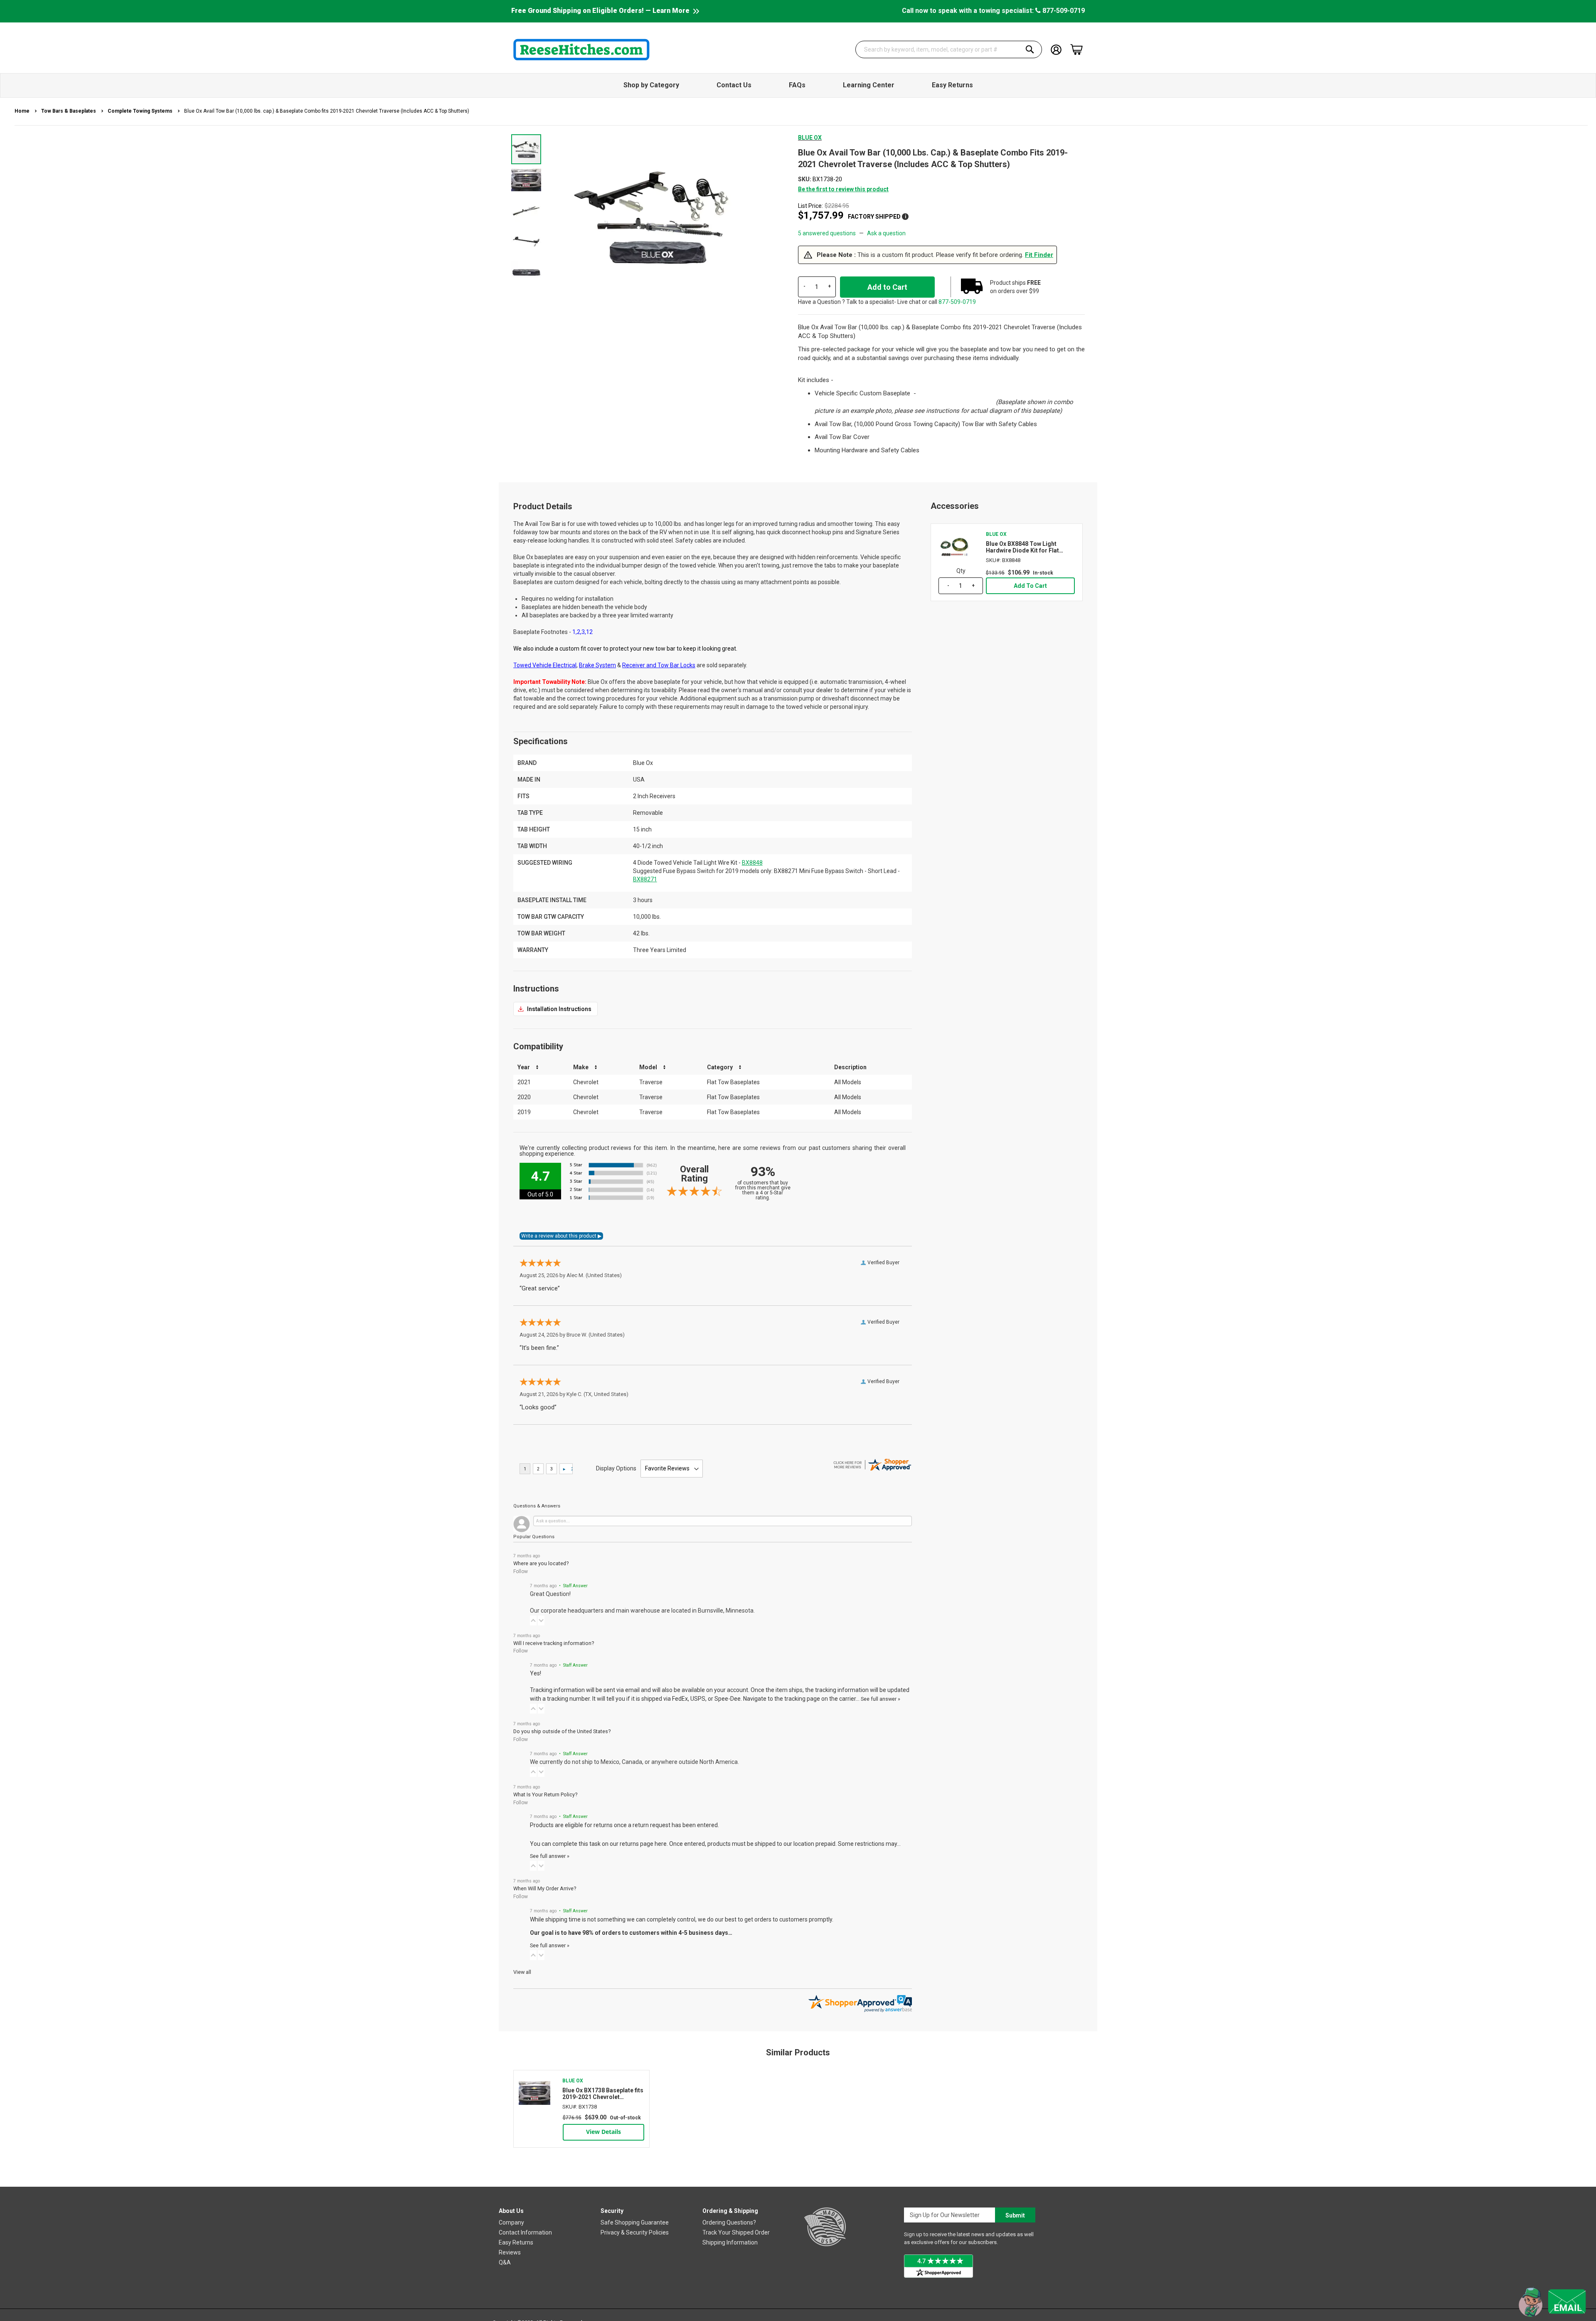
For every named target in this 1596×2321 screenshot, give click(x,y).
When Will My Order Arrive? (545, 1888)
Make (581, 1067)
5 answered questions (827, 233)
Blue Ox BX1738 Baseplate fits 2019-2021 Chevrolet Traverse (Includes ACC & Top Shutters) (603, 2094)
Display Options (616, 1468)
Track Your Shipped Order (736, 2232)
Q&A (505, 2262)
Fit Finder (1039, 255)
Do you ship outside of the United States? (562, 1731)
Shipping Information (730, 2242)
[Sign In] (1056, 49)
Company (511, 2222)
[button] (527, 180)
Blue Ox (810, 138)
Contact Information (525, 2232)
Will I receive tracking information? (554, 1643)
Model (648, 1067)
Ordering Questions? (729, 2222)
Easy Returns (516, 2242)
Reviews (510, 2252)
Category (720, 1067)
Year (524, 1067)
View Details (603, 2132)
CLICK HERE (555, 1009)
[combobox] (949, 49)
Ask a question (886, 233)
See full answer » (881, 1699)
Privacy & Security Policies (635, 2232)
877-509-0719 (1063, 11)
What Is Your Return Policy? (545, 1794)
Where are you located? (541, 1563)
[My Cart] (1076, 49)
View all (522, 1972)
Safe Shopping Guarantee (635, 2222)
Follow (521, 1571)
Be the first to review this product (843, 189)
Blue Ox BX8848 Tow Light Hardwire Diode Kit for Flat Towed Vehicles (1022, 547)
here (661, 1844)
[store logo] (581, 49)
